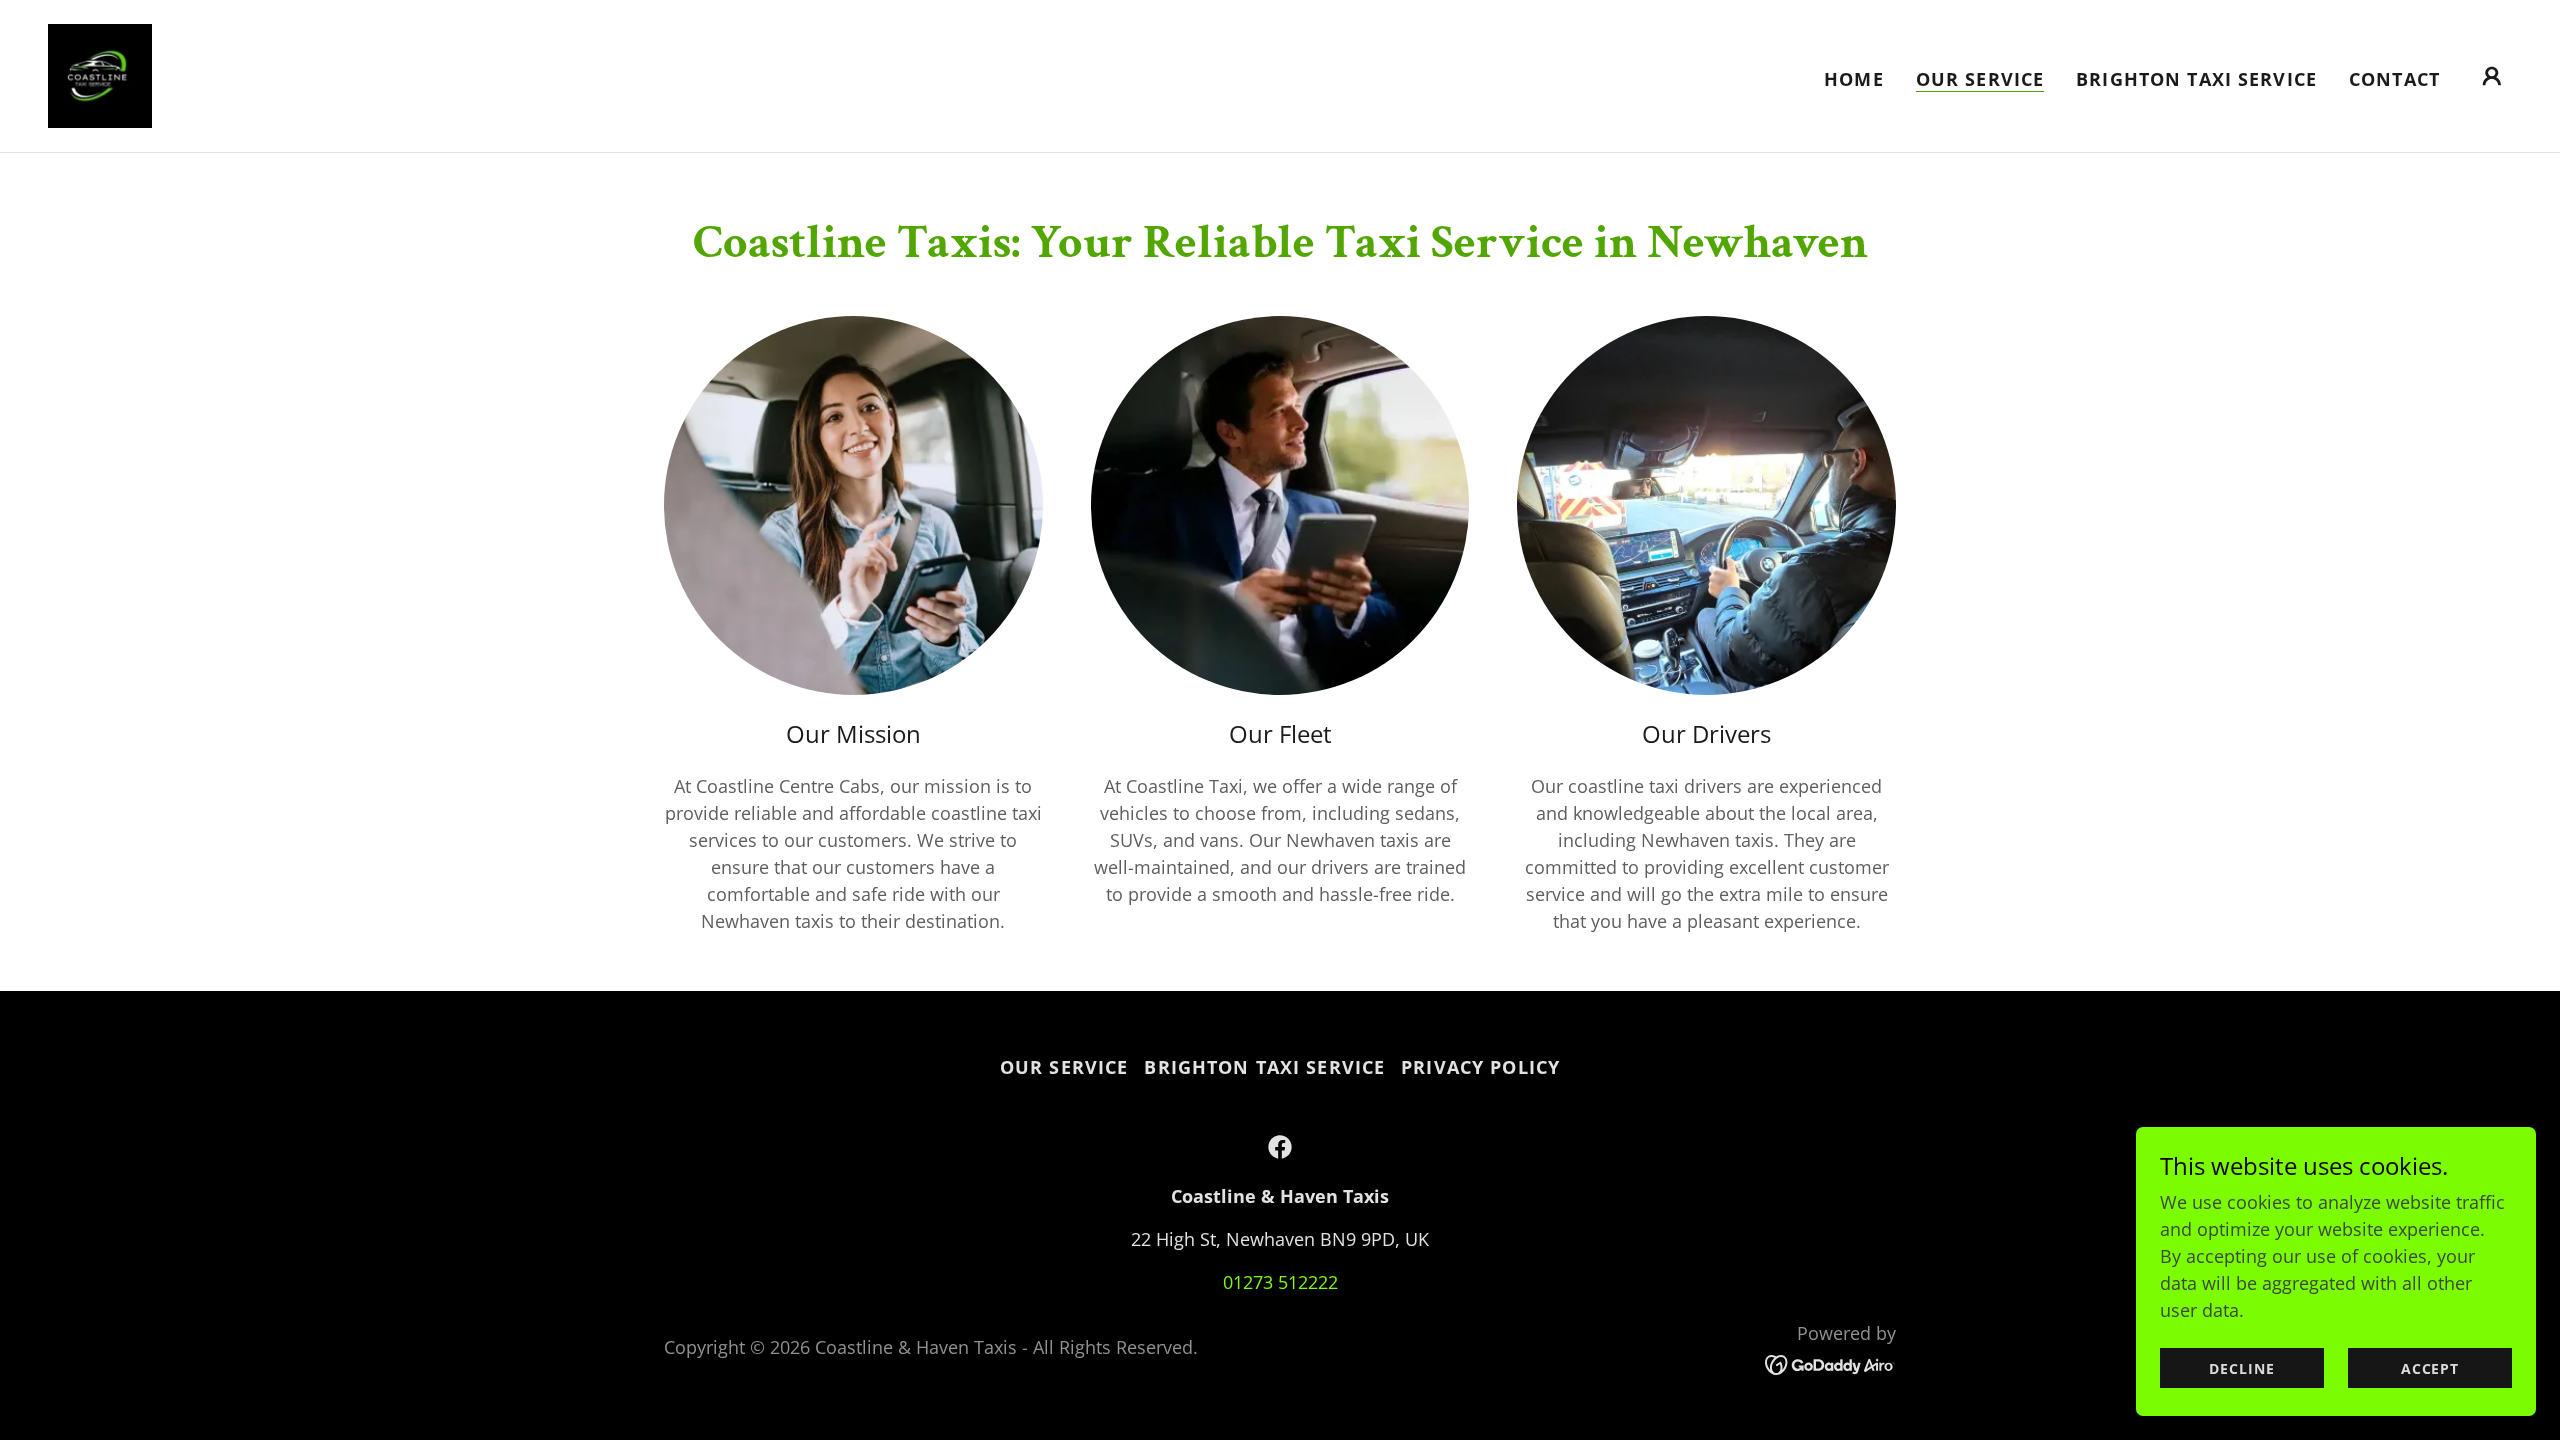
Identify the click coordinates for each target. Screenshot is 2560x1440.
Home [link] (1854, 79)
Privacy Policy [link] (1480, 1067)
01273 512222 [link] (1280, 1282)
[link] (100, 74)
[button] (2492, 76)
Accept (2430, 1368)
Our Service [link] (1980, 79)
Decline (2241, 1368)
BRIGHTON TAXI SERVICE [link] (2196, 79)
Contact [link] (2394, 79)
